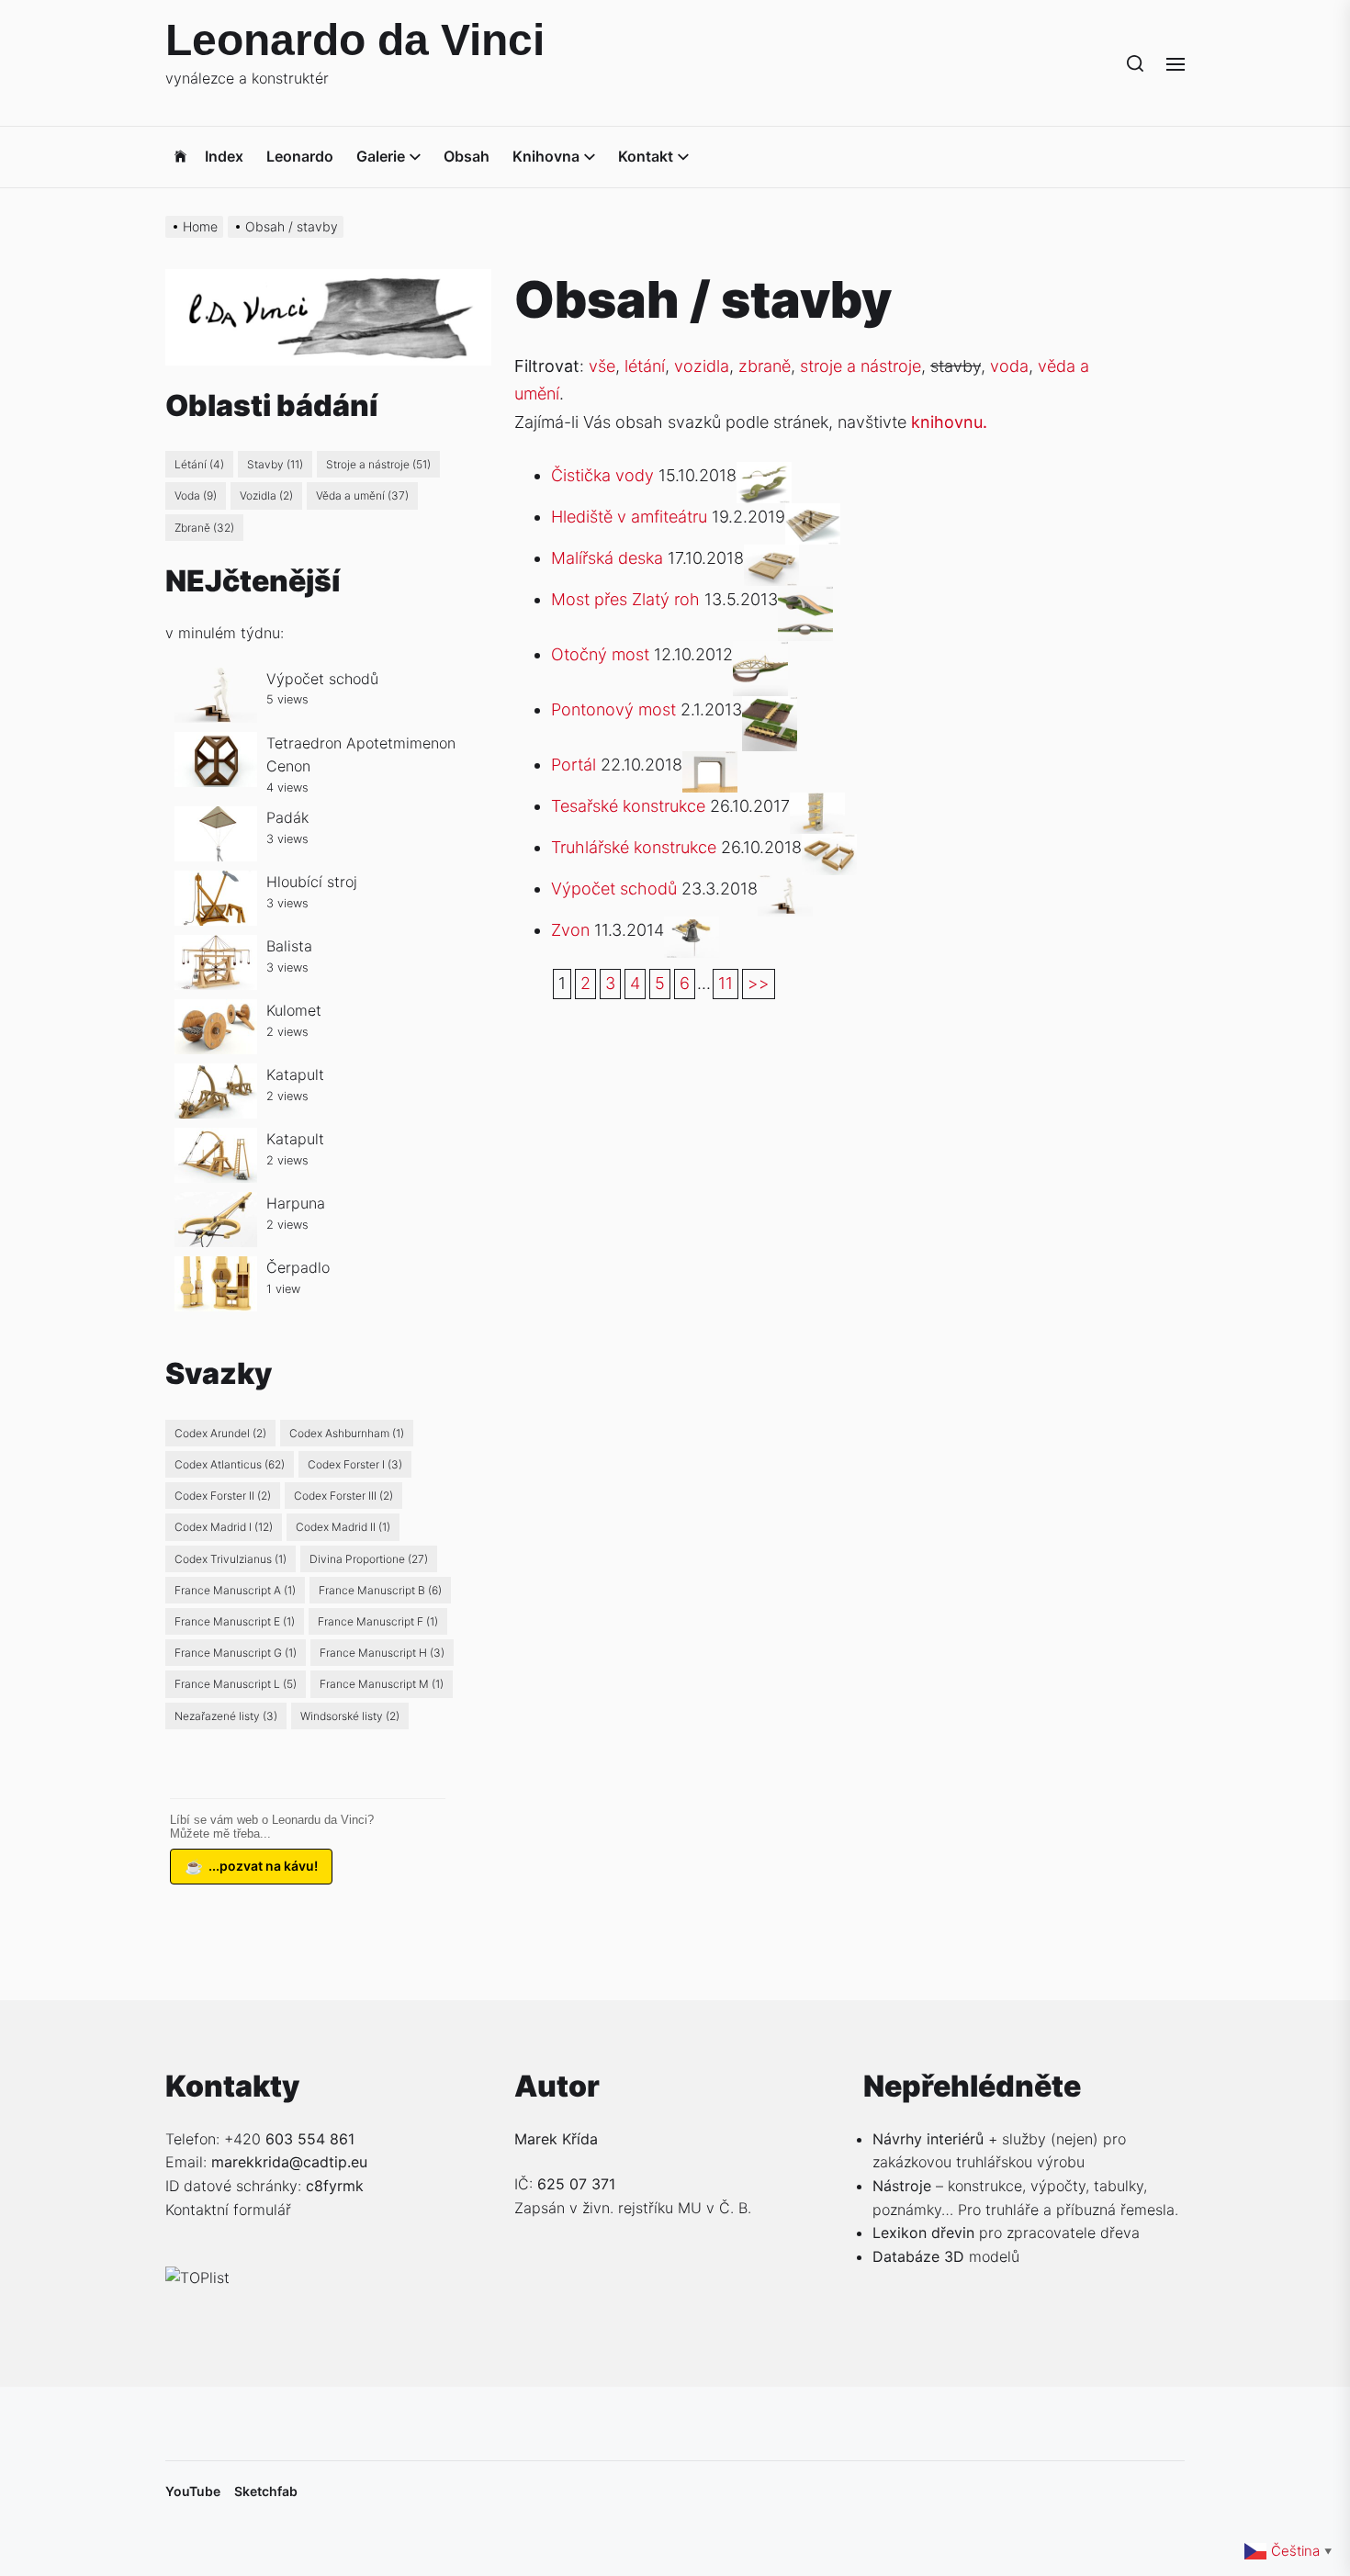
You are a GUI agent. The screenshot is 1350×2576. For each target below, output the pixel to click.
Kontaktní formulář (228, 2210)
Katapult (295, 1074)
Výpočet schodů (614, 889)
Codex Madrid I (224, 1527)
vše (602, 366)
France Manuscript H (382, 1653)
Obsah (467, 156)
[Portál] (710, 765)
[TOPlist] (197, 2278)
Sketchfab (266, 2491)
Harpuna (296, 1203)
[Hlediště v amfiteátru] (813, 517)
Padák (287, 817)
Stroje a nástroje (378, 464)
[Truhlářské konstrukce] (829, 847)
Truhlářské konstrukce (634, 847)
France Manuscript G (236, 1653)
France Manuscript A (235, 1590)
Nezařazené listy (226, 1716)
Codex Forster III (343, 1496)
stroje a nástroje (861, 366)
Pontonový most (613, 709)
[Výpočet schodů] (785, 889)
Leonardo (300, 156)
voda (1009, 366)
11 (726, 983)
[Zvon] (692, 930)
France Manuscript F (378, 1621)
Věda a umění (362, 495)
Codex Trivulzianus (231, 1559)
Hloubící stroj (312, 882)
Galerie (381, 156)
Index (224, 156)
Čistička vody (602, 475)
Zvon (570, 930)
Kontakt (646, 156)
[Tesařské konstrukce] (817, 806)
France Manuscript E (235, 1621)
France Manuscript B (380, 1590)
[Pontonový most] (770, 709)
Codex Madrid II (343, 1527)
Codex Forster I (355, 1464)
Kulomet (294, 1010)
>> (759, 983)
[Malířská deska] (771, 558)
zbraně (765, 366)
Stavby (275, 464)
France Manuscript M (382, 1684)
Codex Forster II (223, 1496)
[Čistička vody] (764, 475)
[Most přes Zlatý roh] (805, 599)
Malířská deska (607, 558)
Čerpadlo (298, 1267)
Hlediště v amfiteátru (629, 517)
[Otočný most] (760, 654)
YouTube (193, 2491)
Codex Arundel (220, 1433)
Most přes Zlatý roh (625, 599)
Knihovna (546, 156)
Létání (199, 464)
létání (645, 366)
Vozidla (266, 495)
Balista (289, 946)
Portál (574, 765)
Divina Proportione (369, 1559)
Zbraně (204, 528)
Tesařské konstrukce (628, 806)
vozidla (702, 366)
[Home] (180, 157)
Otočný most (600, 654)
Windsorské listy (350, 1716)
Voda (196, 495)
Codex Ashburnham (347, 1433)
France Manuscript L (236, 1684)
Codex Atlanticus (230, 1464)
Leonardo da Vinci (355, 40)
